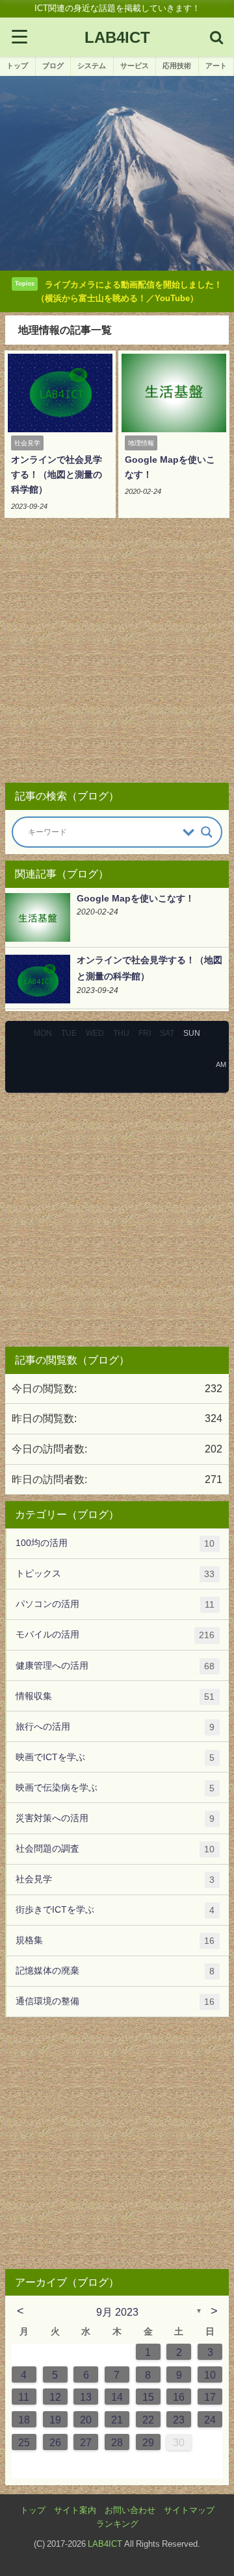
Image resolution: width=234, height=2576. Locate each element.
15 (148, 2397)
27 (86, 2442)
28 (117, 2442)
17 (210, 2397)
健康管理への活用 (115, 1666)
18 (24, 2420)
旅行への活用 (115, 1727)
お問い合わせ (130, 2510)
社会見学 (115, 1879)
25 (24, 2442)
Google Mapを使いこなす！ (136, 898)
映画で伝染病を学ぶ (115, 1788)
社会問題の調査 (115, 1849)
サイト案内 (75, 2510)
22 (148, 2420)
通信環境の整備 (115, 2001)
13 (86, 2397)
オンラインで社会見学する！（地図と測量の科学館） (57, 474)
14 (117, 2397)
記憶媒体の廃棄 (115, 1971)
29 (148, 2442)
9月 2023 (117, 2312)
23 (179, 2420)
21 (117, 2420)
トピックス (115, 1574)
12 (55, 2397)
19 (55, 2420)
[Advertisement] (117, 655)
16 (179, 2397)
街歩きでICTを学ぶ (115, 1910)
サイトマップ (189, 2510)
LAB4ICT (105, 2544)
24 (210, 2420)
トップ (33, 2510)
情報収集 (115, 1696)
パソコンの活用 (115, 1604)
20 (86, 2420)
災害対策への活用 (115, 1818)
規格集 (115, 1940)
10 (210, 2375)
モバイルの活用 (115, 1635)
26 (55, 2442)
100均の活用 (115, 1543)
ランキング (117, 2524)
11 (24, 2397)
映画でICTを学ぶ (115, 1757)
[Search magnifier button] (207, 832)
